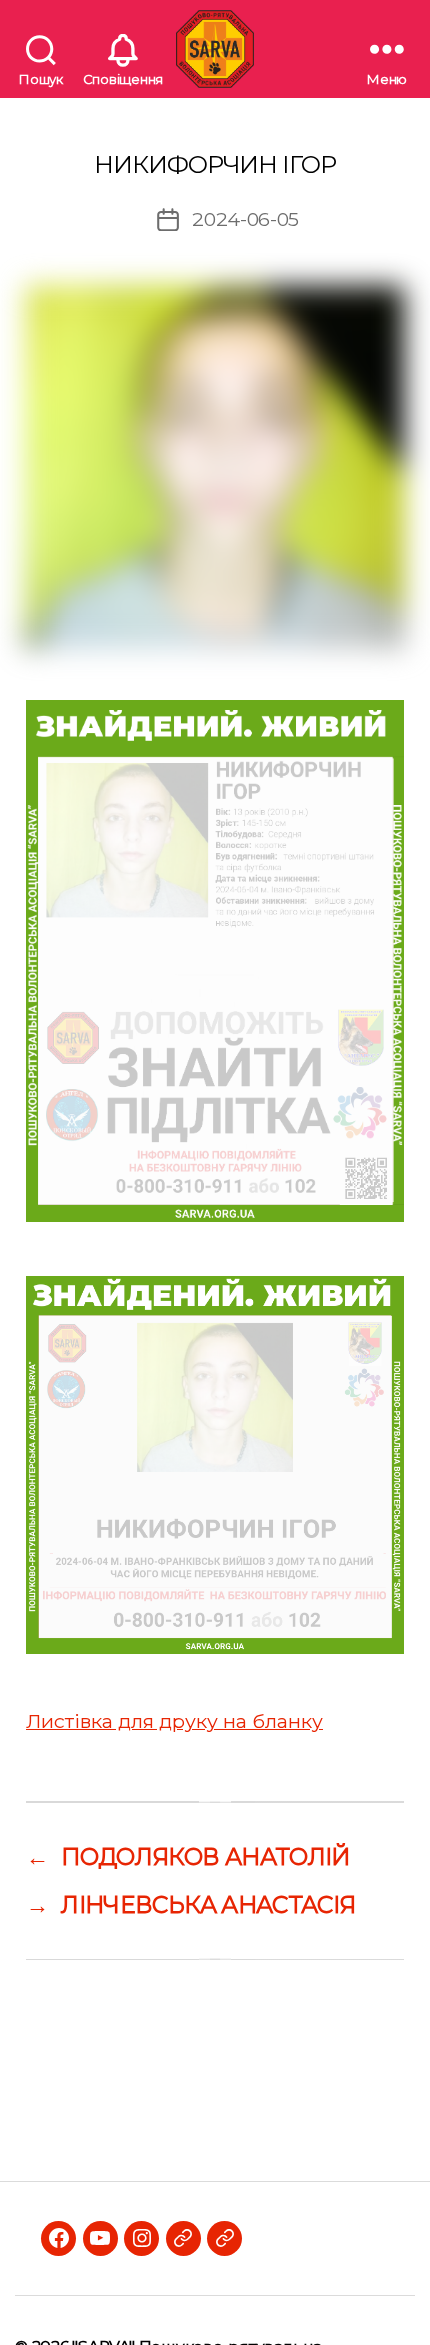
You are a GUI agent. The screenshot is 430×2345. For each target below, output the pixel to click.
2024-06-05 (245, 219)
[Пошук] (41, 49)
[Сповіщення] (123, 49)
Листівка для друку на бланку (174, 1721)
